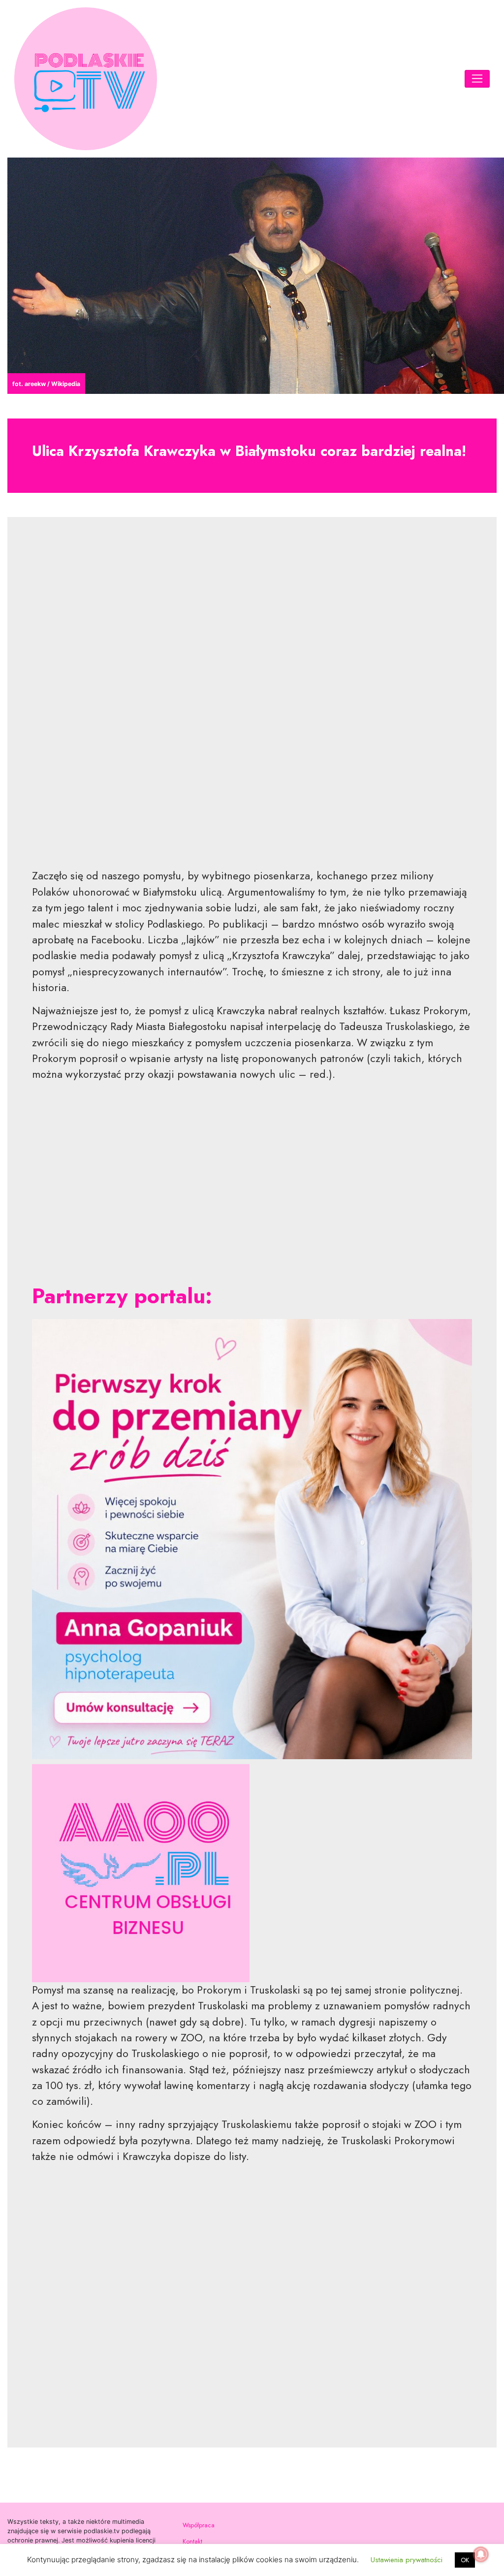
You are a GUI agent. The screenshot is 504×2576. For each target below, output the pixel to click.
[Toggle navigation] (477, 79)
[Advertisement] (252, 700)
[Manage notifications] (481, 2554)
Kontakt (192, 2542)
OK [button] (465, 2560)
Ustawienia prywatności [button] (407, 2560)
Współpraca (199, 2525)
